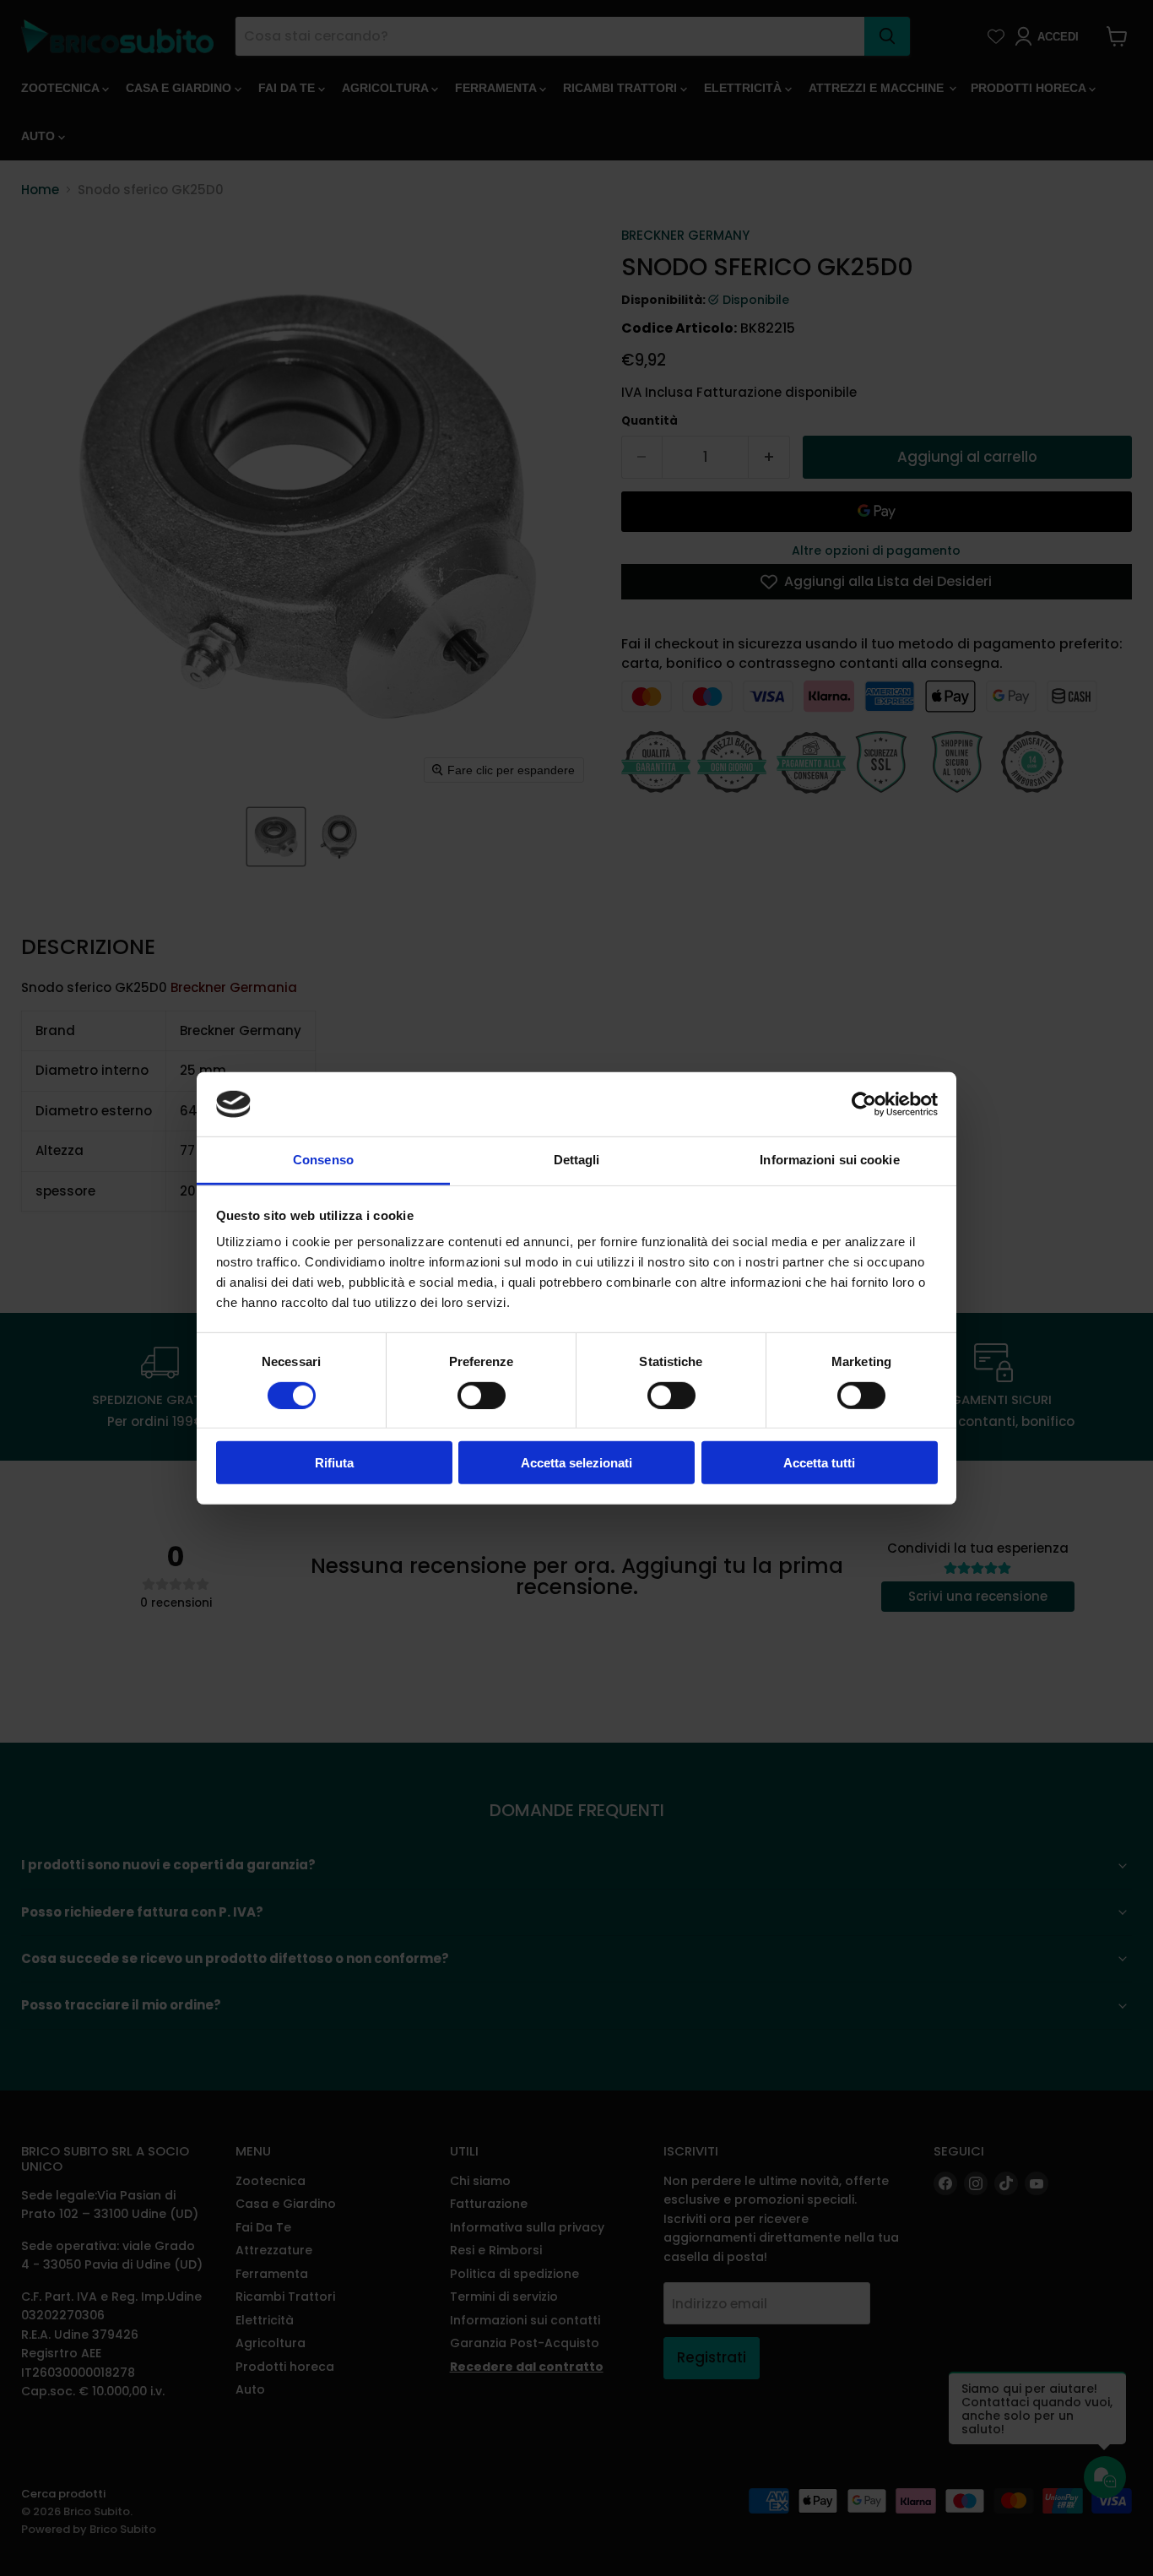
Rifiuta (334, 1463)
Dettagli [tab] (577, 1160)
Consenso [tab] (323, 1160)
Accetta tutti (819, 1463)
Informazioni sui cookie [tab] (829, 1160)
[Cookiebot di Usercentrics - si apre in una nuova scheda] (864, 1104)
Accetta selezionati (576, 1463)
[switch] (482, 1395)
